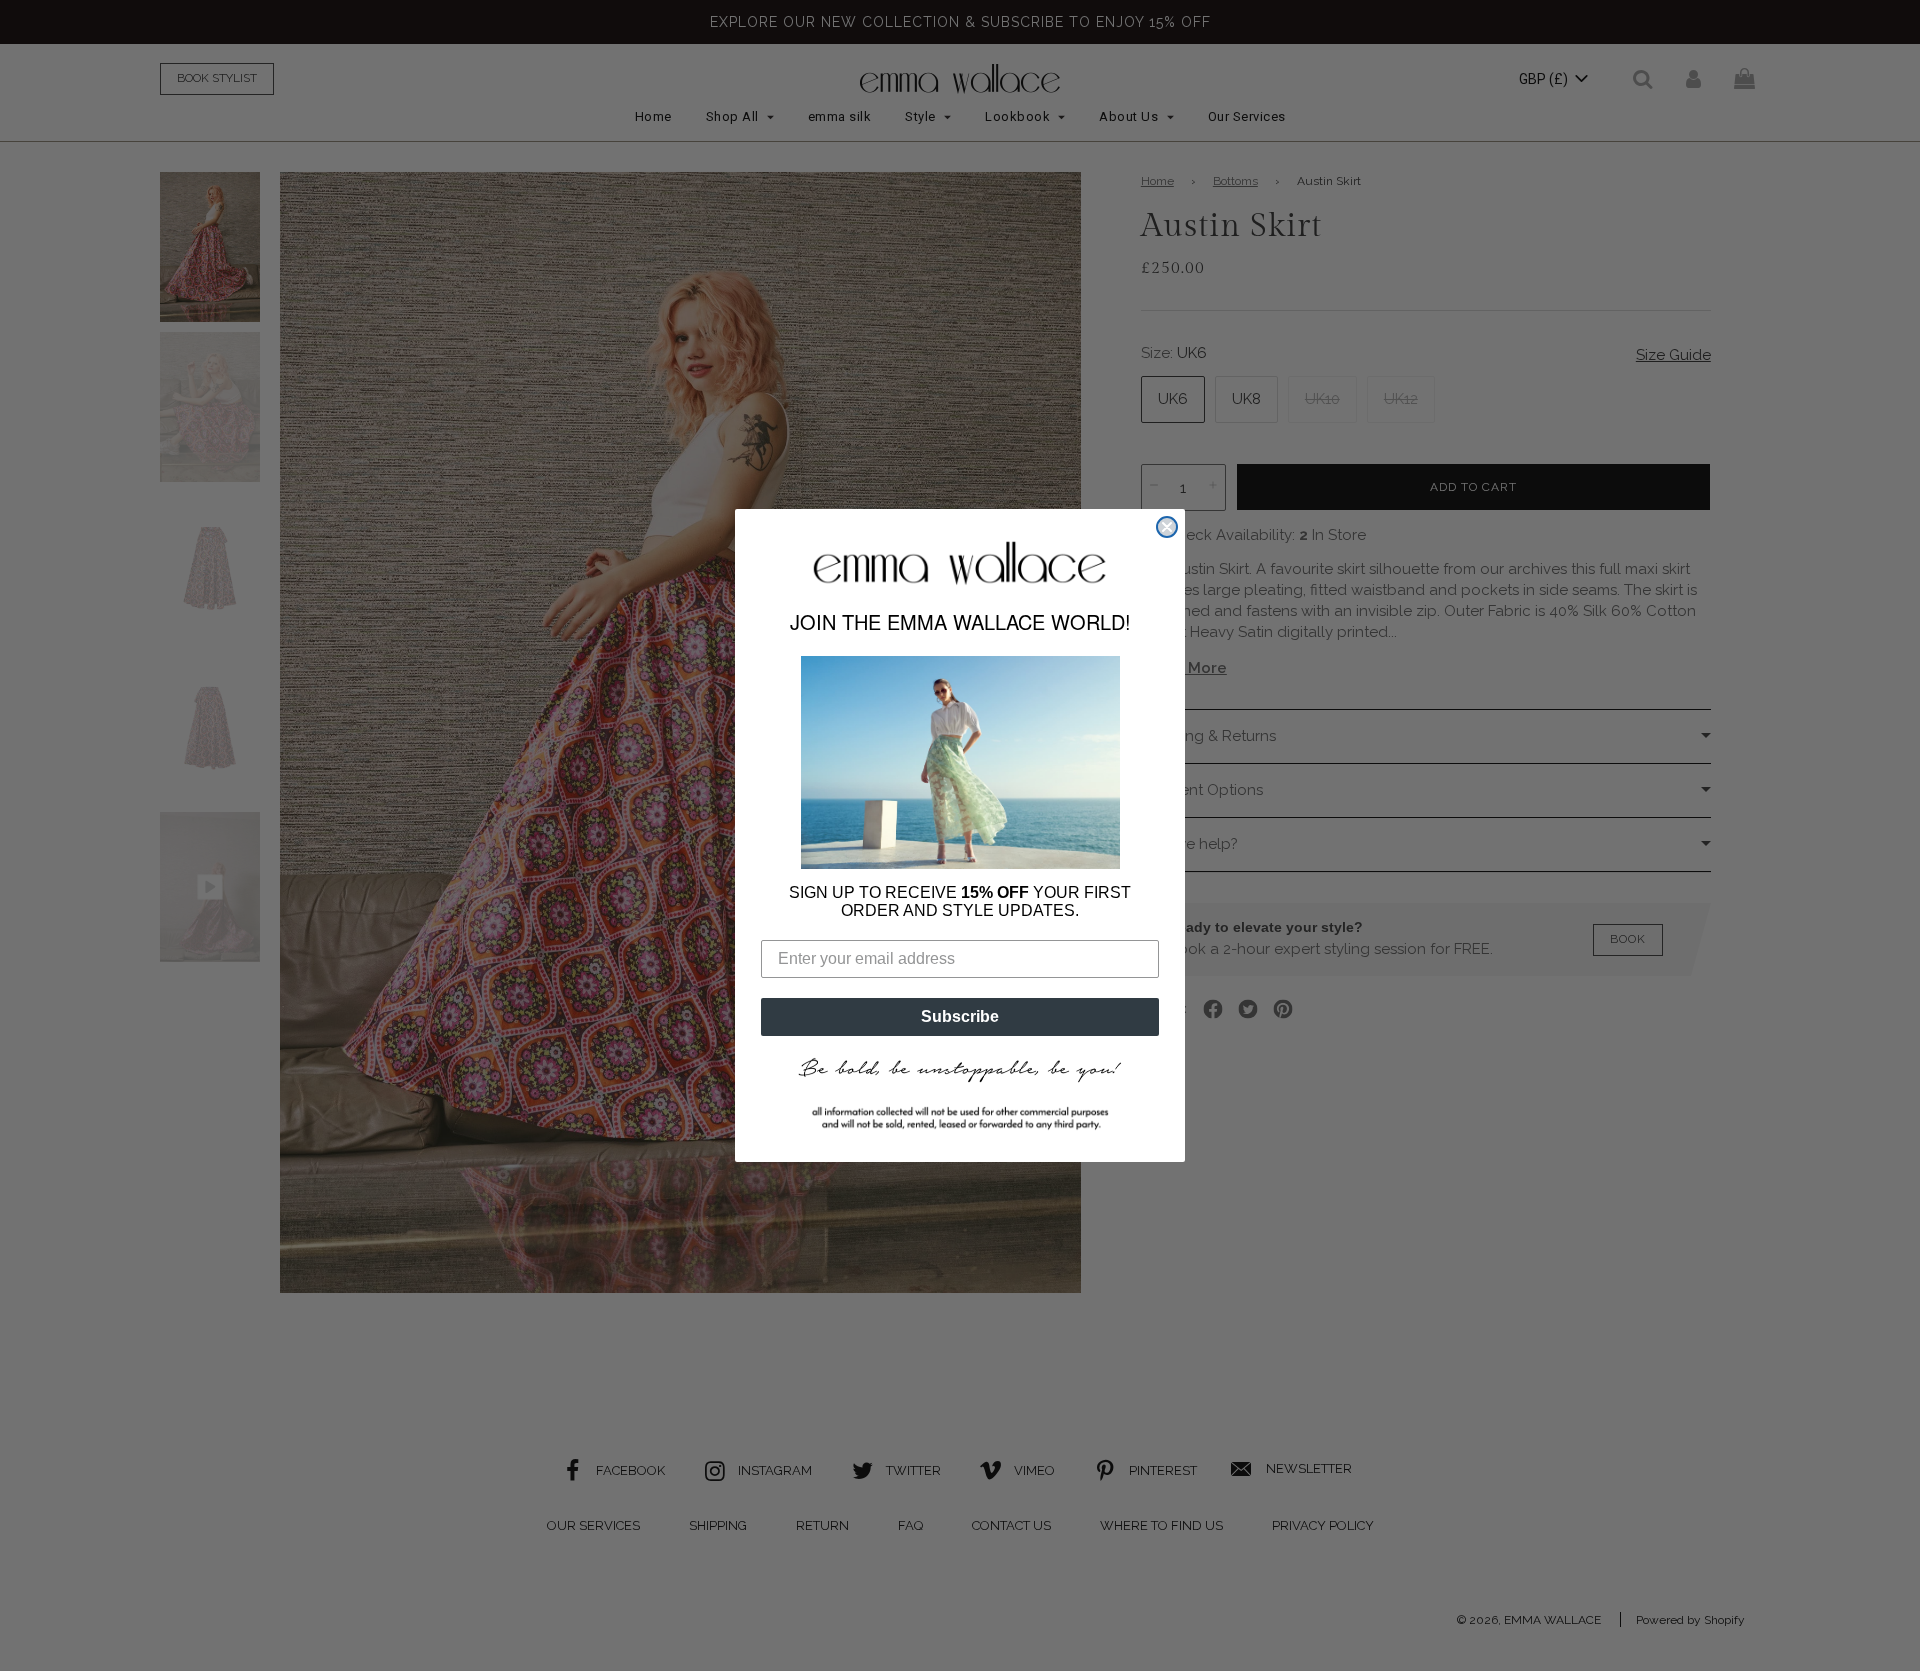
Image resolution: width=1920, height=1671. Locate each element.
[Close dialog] (1167, 527)
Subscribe (960, 1016)
